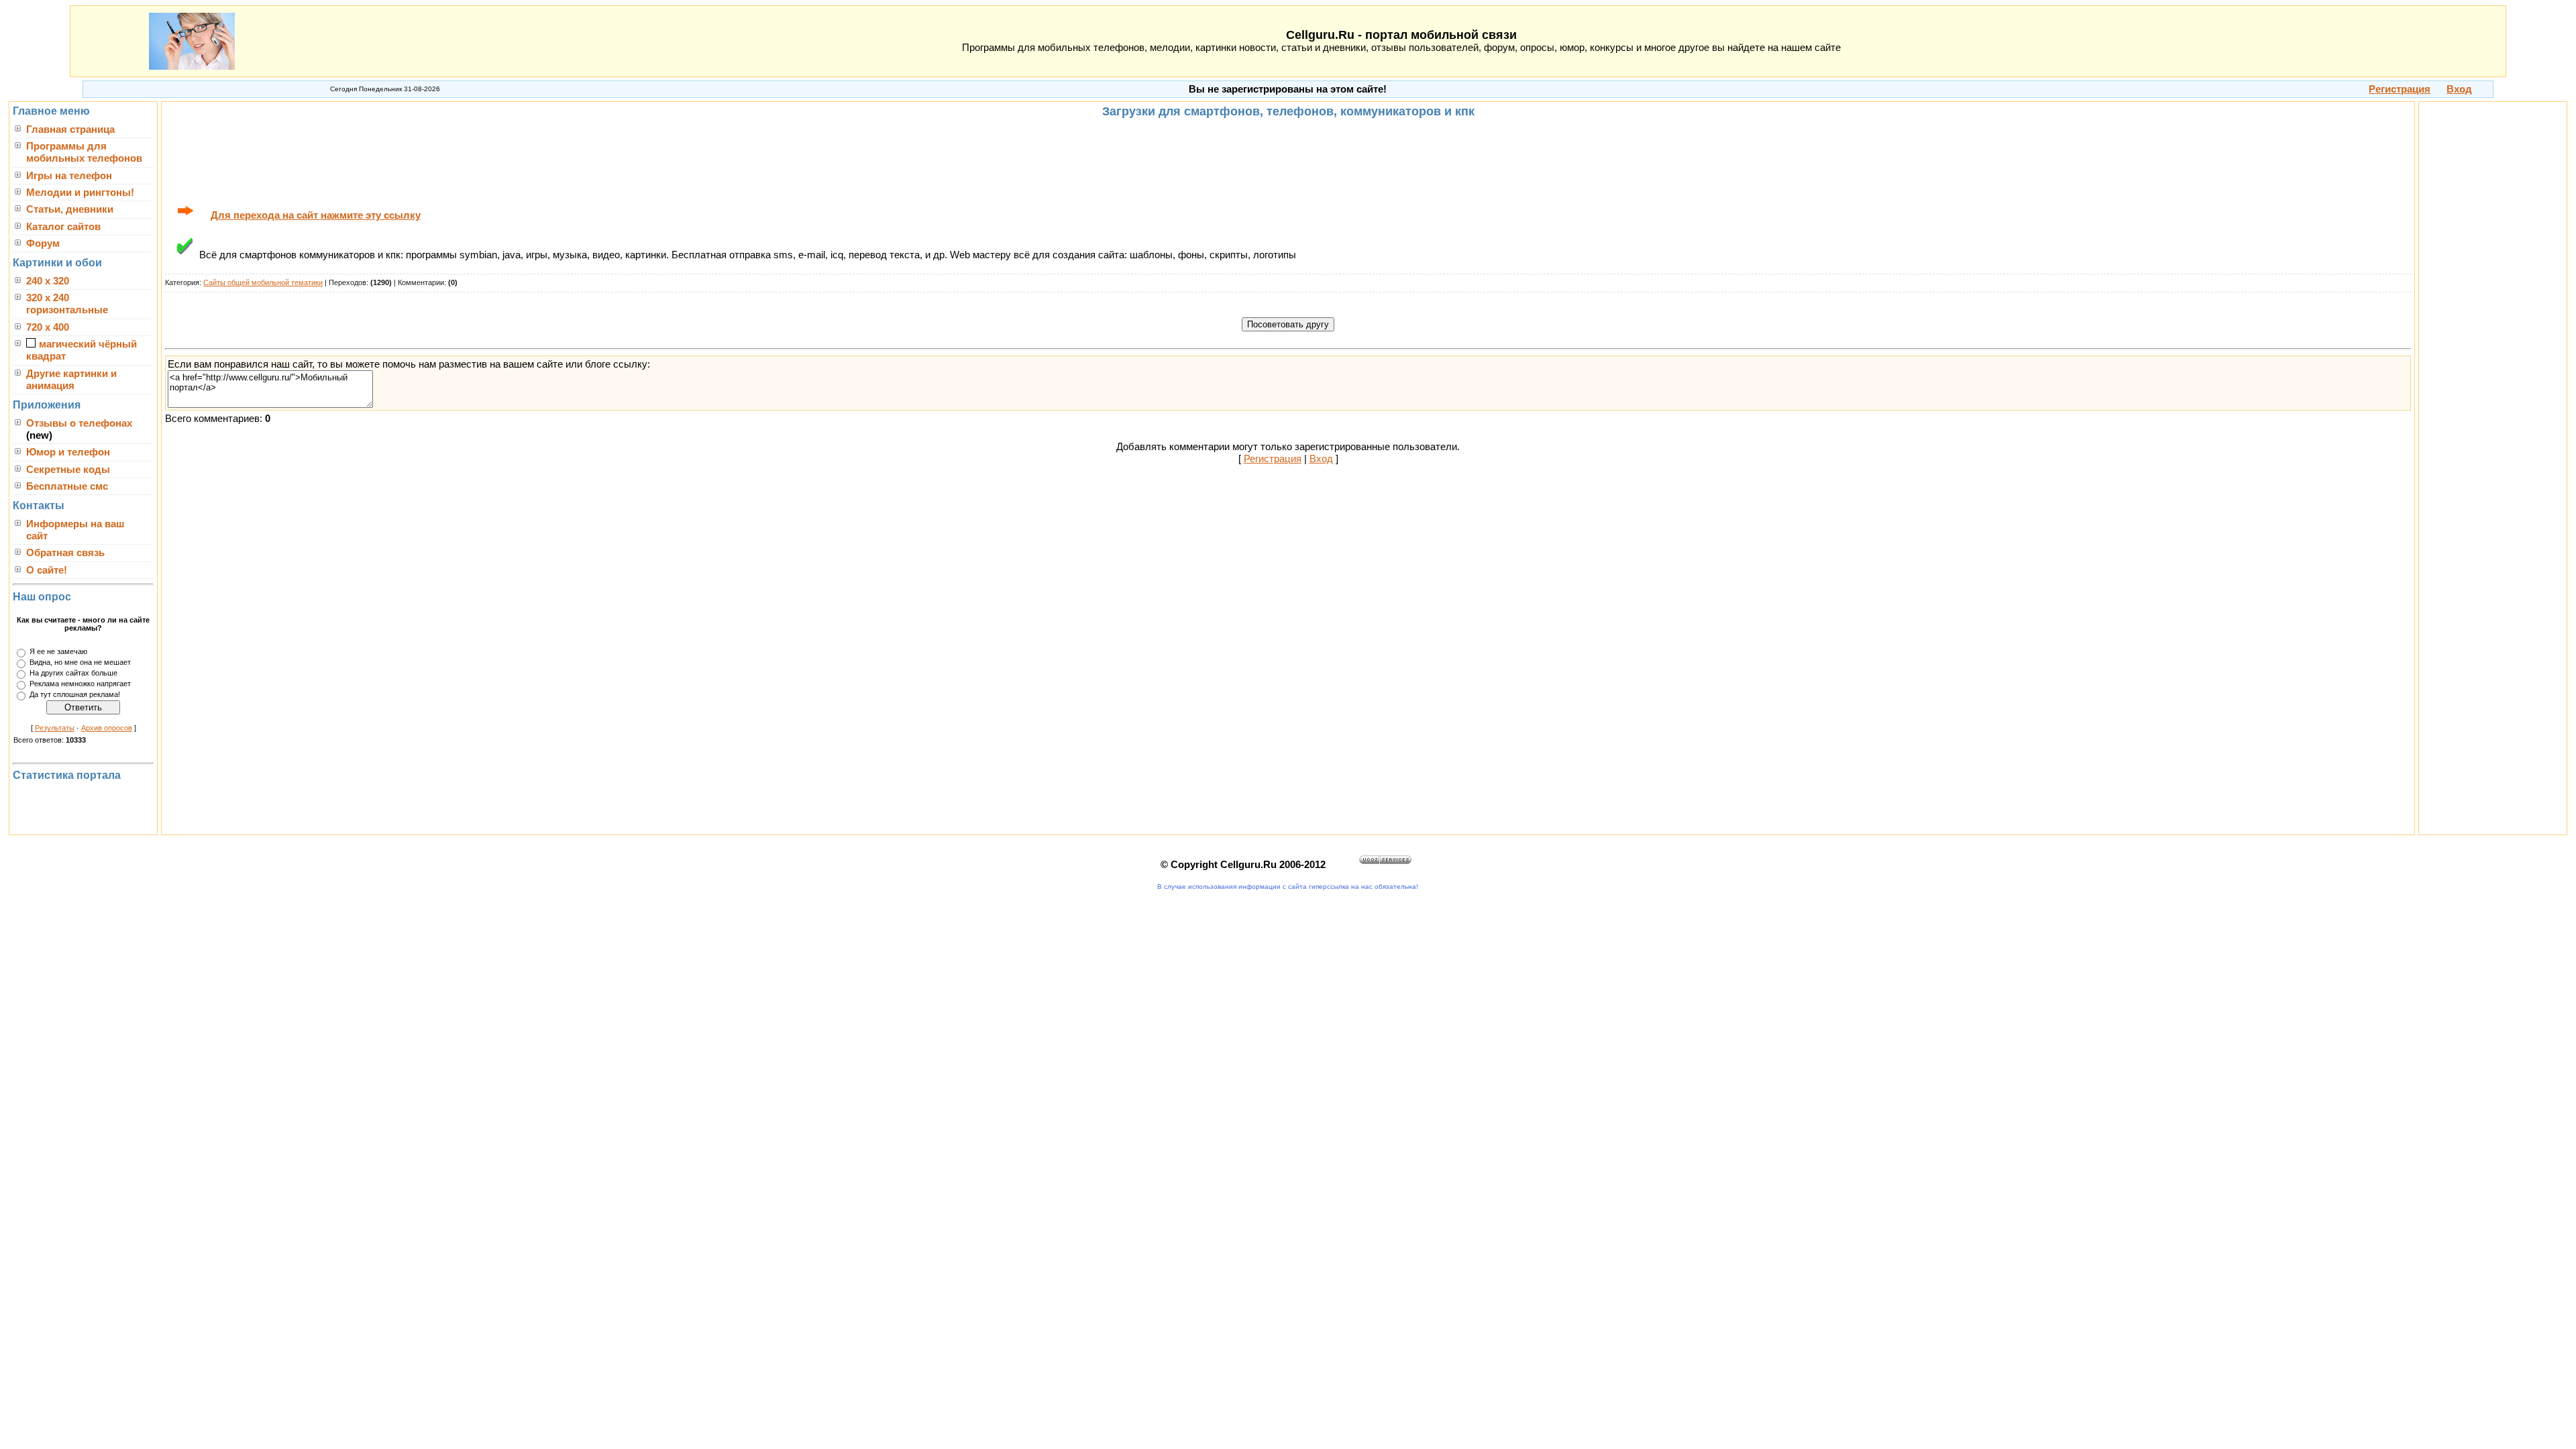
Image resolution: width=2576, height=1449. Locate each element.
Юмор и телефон (68, 452)
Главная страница (70, 129)
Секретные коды (68, 470)
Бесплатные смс (67, 486)
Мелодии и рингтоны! (80, 193)
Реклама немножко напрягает (80, 684)
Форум (43, 244)
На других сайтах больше (73, 674)
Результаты (55, 728)
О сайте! (47, 570)
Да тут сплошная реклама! (75, 695)
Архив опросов (107, 728)
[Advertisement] (1288, 160)
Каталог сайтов (63, 227)
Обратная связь (65, 553)
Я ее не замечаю (58, 652)
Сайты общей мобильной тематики (263, 282)
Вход (1321, 459)
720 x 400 (48, 327)
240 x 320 (48, 281)
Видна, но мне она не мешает (80, 663)
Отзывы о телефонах (79, 423)
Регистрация (1273, 459)
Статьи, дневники (70, 209)
